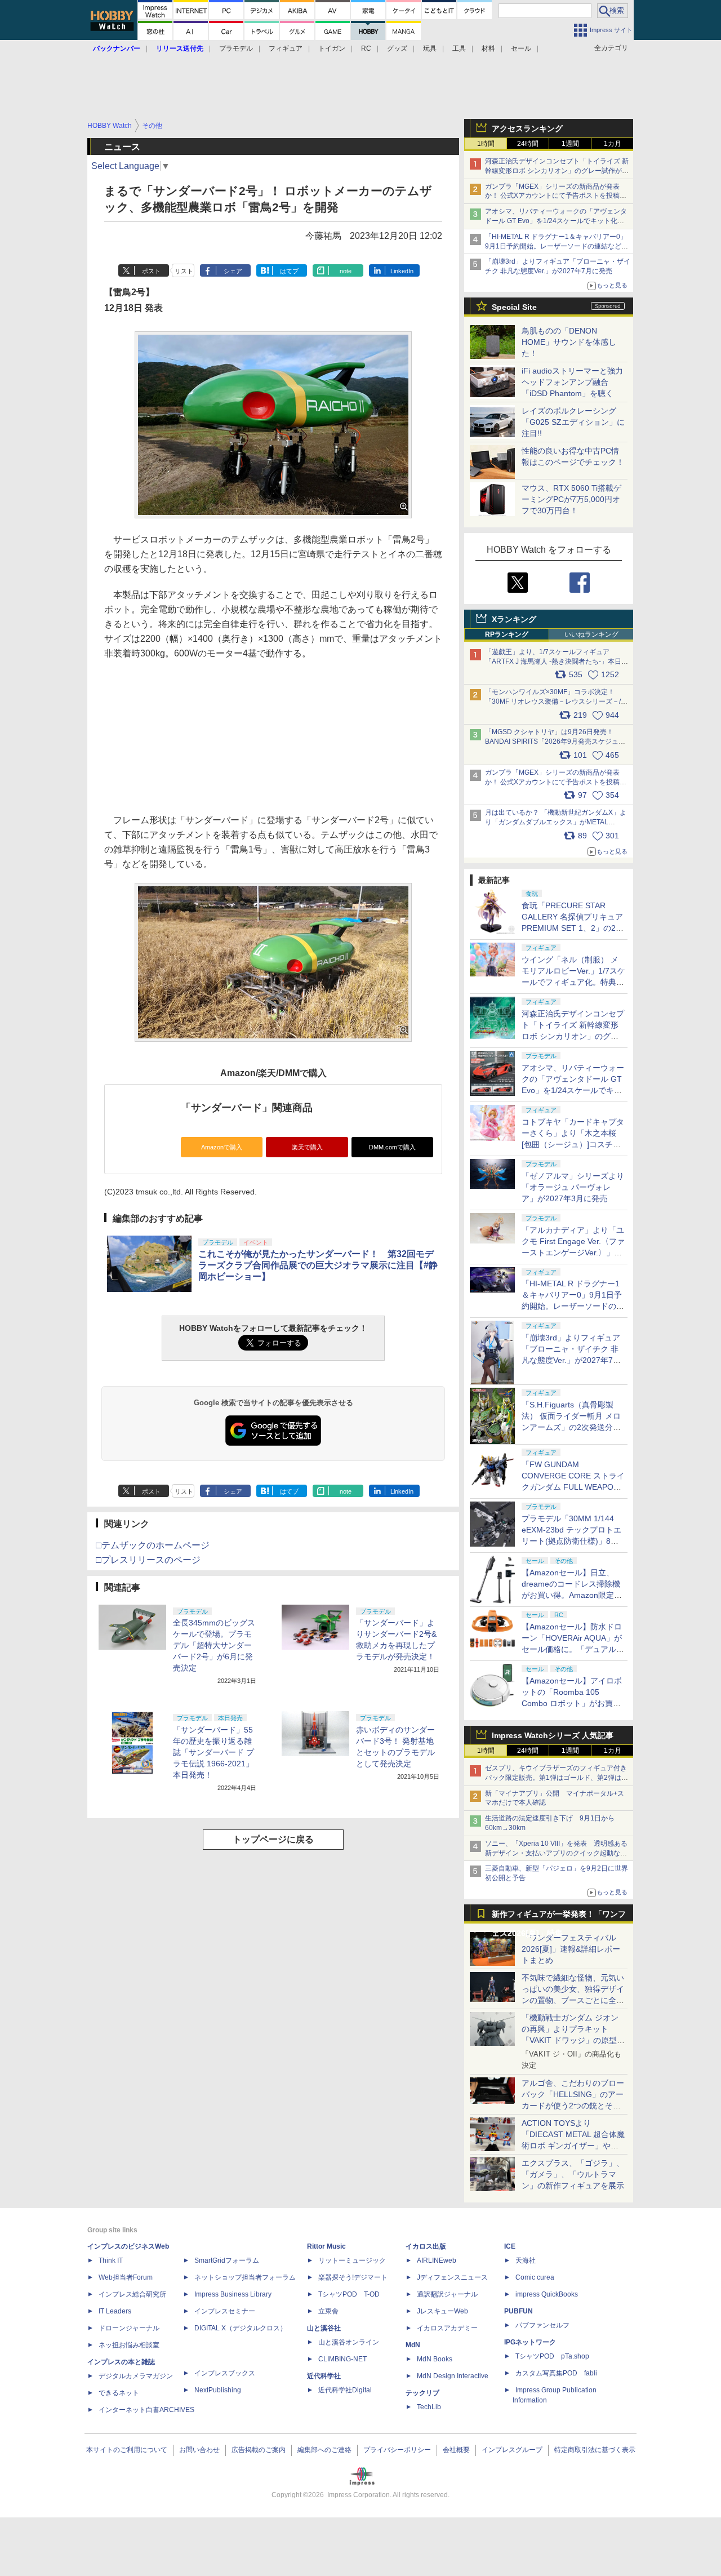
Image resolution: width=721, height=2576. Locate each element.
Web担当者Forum (126, 2277)
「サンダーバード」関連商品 (247, 1108)
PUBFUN (519, 2311)
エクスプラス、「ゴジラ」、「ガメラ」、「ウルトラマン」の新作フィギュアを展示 (573, 2174)
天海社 (526, 2260)
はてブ (289, 271)
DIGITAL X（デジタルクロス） (241, 2328)
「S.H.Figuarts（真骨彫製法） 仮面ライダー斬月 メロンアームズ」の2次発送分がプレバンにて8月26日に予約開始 (572, 1427)
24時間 (528, 144)
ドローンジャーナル (129, 2328)
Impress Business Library (233, 2294)
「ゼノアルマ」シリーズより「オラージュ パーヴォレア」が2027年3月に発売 (573, 1187)
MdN (413, 2345)
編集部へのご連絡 (324, 2450)
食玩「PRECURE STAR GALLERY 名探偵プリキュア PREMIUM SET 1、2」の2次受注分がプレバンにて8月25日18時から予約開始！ (573, 928)
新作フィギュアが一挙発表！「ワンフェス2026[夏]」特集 (559, 1917)
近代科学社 (324, 2376)
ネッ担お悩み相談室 (129, 2345)
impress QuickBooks (547, 2294)
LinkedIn (402, 271)
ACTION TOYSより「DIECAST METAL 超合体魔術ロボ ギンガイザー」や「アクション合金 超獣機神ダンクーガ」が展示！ (573, 2146)
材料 (488, 48)
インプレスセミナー (225, 2311)
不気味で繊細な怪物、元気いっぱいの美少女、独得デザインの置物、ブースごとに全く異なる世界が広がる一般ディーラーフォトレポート (573, 2000)
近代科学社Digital (345, 2390)
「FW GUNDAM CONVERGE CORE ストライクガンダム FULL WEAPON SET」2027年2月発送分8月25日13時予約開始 (573, 1487)
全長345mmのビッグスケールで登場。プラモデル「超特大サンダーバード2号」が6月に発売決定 (214, 1645)
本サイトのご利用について (127, 2450)
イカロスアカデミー (447, 2328)
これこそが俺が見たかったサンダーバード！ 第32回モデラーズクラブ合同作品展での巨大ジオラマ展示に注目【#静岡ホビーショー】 (318, 1265)
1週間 (570, 144)
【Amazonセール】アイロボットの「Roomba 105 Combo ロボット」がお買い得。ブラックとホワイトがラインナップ (573, 1703)
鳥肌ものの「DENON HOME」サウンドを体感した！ (569, 342)
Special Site (514, 307)
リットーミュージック (352, 2260)
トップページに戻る (273, 1839)
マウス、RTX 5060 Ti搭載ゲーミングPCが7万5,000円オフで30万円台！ (571, 499)
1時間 (486, 144)
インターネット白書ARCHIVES (146, 2410)
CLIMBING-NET (342, 2359)
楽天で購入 (307, 1147)
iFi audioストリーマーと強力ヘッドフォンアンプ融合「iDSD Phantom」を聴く (572, 382)
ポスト (151, 271)
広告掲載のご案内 (259, 2450)
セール (521, 48)
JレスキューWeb (442, 2311)
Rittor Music (326, 2246)
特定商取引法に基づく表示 (595, 2450)
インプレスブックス (225, 2373)
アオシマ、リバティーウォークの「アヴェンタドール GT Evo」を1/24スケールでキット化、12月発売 (556, 221)
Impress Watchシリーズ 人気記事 (553, 1735)
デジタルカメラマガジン (136, 2376)
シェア (233, 271)
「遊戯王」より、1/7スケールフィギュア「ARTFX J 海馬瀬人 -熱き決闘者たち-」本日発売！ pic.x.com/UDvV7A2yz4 (557, 661)
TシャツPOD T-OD (349, 2294)
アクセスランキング (527, 128)
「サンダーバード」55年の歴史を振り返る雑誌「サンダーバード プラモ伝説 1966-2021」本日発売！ (213, 1752)
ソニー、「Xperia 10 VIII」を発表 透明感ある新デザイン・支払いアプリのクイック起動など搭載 (556, 1853)
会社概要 (456, 2450)
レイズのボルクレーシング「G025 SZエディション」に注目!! (573, 422)
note (346, 271)
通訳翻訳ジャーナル (447, 2294)
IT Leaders (115, 2311)
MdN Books (435, 2359)
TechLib (429, 2407)
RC (366, 48)
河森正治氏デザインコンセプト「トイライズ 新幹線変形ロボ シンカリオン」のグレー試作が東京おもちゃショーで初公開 (557, 171)
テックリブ (422, 2393)
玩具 (430, 48)
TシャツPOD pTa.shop (552, 2356)
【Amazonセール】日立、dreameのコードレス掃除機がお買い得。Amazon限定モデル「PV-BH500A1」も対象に (572, 1595)
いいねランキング (591, 634)
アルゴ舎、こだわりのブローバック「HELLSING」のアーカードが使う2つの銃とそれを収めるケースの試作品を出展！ (573, 2106)
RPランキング (507, 634)
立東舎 (328, 2311)
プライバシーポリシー (397, 2450)
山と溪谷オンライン (349, 2342)
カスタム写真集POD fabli (556, 2373)
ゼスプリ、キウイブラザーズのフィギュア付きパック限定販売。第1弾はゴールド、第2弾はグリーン (557, 1778)
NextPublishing (218, 2390)
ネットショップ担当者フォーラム (245, 2277)
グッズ (397, 48)
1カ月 (613, 144)
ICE (510, 2246)
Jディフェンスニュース (452, 2277)
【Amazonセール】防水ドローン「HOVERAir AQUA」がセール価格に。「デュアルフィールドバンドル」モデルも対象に (573, 1649)
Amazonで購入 (222, 1147)
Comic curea (535, 2277)
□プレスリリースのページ (148, 1560)
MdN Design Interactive (453, 2376)
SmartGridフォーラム (227, 2260)
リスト (184, 271)
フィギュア (286, 48)
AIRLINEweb (437, 2260)
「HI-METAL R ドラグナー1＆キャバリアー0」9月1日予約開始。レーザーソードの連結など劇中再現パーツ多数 (557, 246)
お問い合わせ (199, 2450)
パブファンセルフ (542, 2325)
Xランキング (514, 619)
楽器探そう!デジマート (353, 2277)
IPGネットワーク (530, 2342)
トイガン (332, 48)
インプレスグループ (512, 2450)
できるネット (119, 2393)
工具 (459, 48)
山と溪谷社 (324, 2328)
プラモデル (236, 48)
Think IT (111, 2260)
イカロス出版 (426, 2246)
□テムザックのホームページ (153, 1545)
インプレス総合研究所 (132, 2294)
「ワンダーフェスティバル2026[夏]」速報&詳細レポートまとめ (571, 1949)
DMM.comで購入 (392, 1147)
